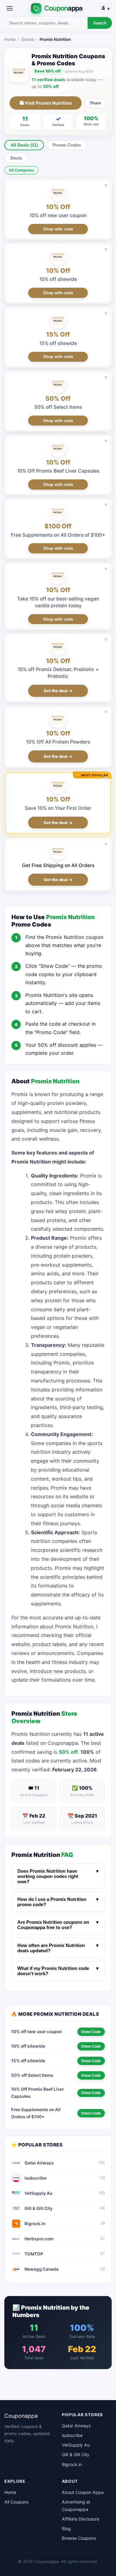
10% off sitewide (58, 279)
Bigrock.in (72, 2464)
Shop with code (58, 229)
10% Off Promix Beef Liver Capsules (58, 471)
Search (100, 23)
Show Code (91, 2032)
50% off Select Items (58, 407)
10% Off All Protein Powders (58, 742)
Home (10, 39)
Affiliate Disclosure (81, 2519)
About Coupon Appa (83, 2492)
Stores (28, 39)
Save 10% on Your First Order (58, 808)
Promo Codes (67, 145)
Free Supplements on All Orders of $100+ (58, 535)
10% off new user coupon (58, 215)
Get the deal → (58, 691)
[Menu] (10, 8)
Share (95, 103)
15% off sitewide (58, 343)
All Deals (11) (24, 145)
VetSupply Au (76, 2445)
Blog (66, 2528)
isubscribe (72, 2435)
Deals (16, 158)
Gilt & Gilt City (76, 2454)
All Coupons (16, 2502)
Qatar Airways (76, 2426)
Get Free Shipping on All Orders (58, 865)
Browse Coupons (79, 2538)
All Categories (21, 170)
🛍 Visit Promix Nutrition (46, 103)
